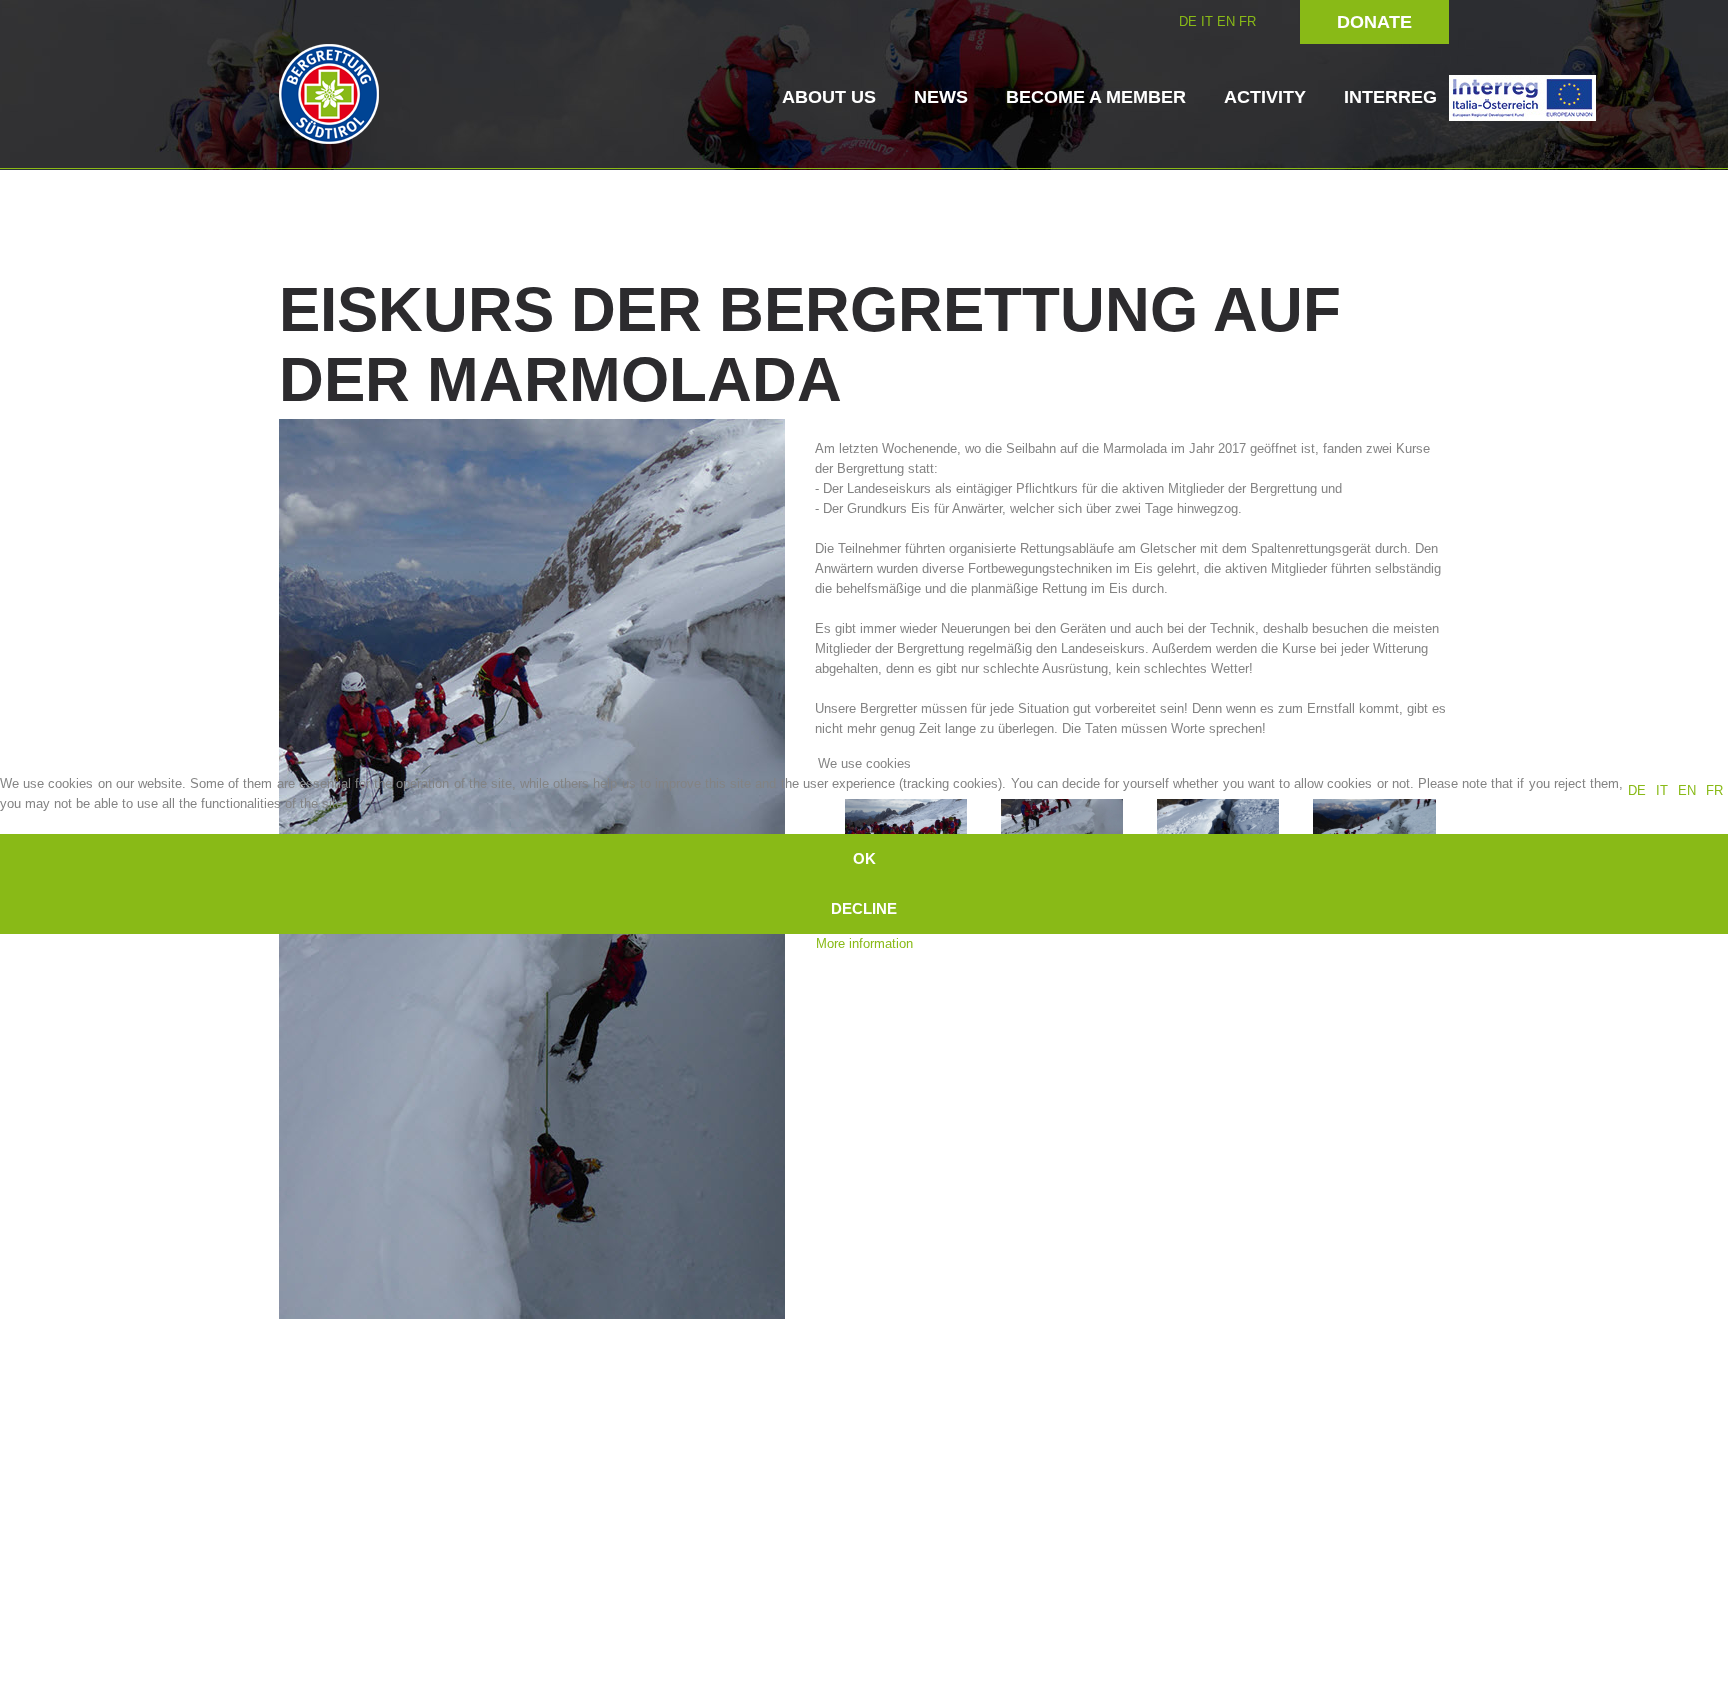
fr (1714, 790)
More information (864, 943)
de (1637, 790)
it (1662, 790)
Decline (864, 908)
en (1687, 790)
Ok (864, 858)
